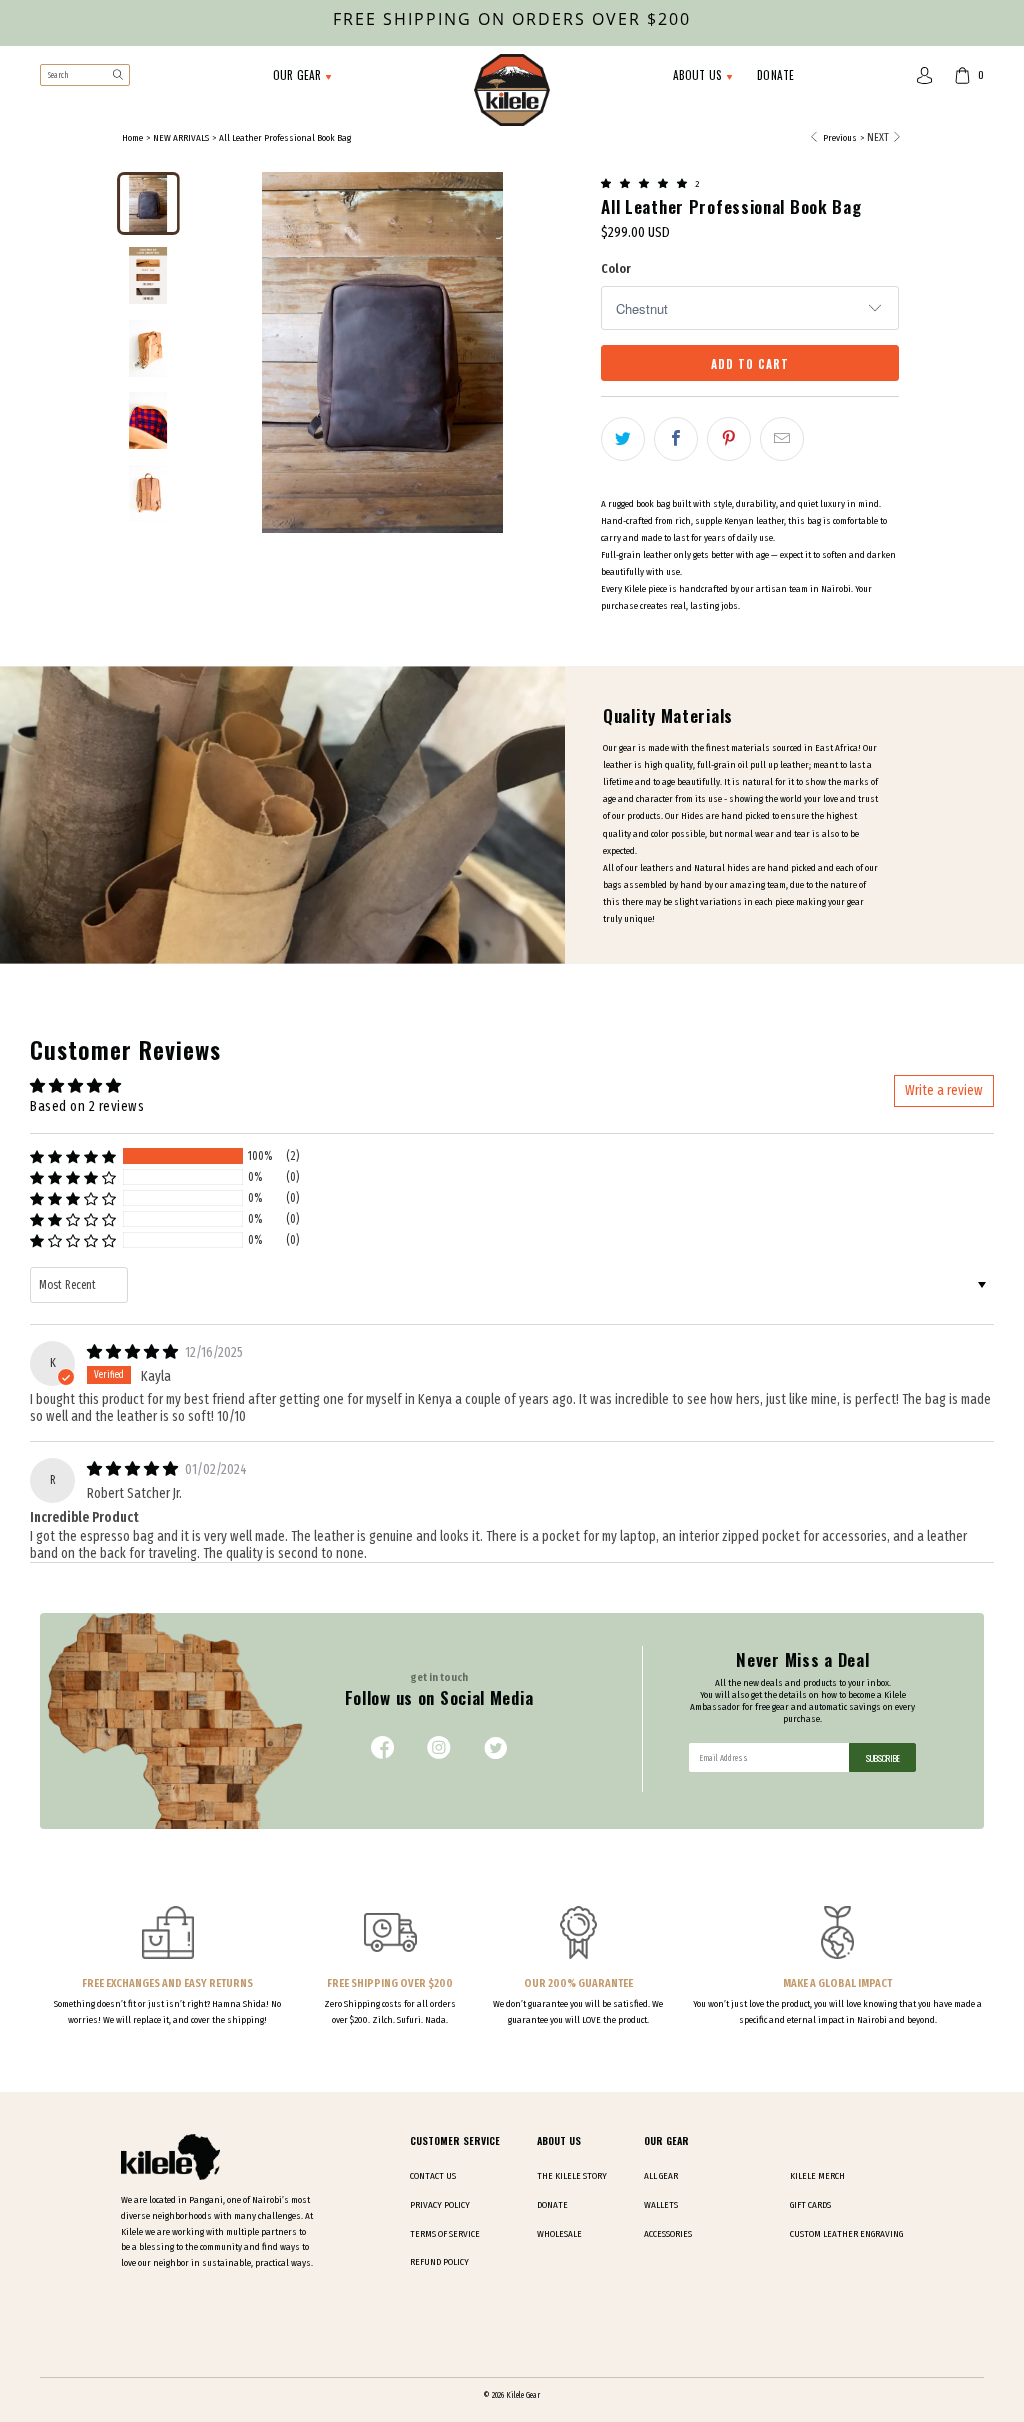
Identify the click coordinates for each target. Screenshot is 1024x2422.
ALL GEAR (661, 2176)
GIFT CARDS (810, 2205)
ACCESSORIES (668, 2234)
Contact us (433, 2176)
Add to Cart (750, 363)
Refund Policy (439, 2262)
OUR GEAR (299, 74)
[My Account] (925, 75)
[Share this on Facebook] (676, 439)
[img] (132, 1352)
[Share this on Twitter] (623, 439)
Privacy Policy (440, 2205)
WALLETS (661, 2205)
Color (616, 268)
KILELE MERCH (817, 2176)
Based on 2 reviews (87, 1106)
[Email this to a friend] (782, 439)
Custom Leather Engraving (846, 2234)
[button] (646, 182)
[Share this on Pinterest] (729, 439)
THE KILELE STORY (572, 2176)
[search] (85, 75)
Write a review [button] (944, 1090)
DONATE (775, 74)
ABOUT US (699, 74)
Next (879, 137)
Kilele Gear (523, 2395)
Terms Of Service (445, 2234)
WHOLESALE (559, 2234)
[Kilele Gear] (511, 91)
